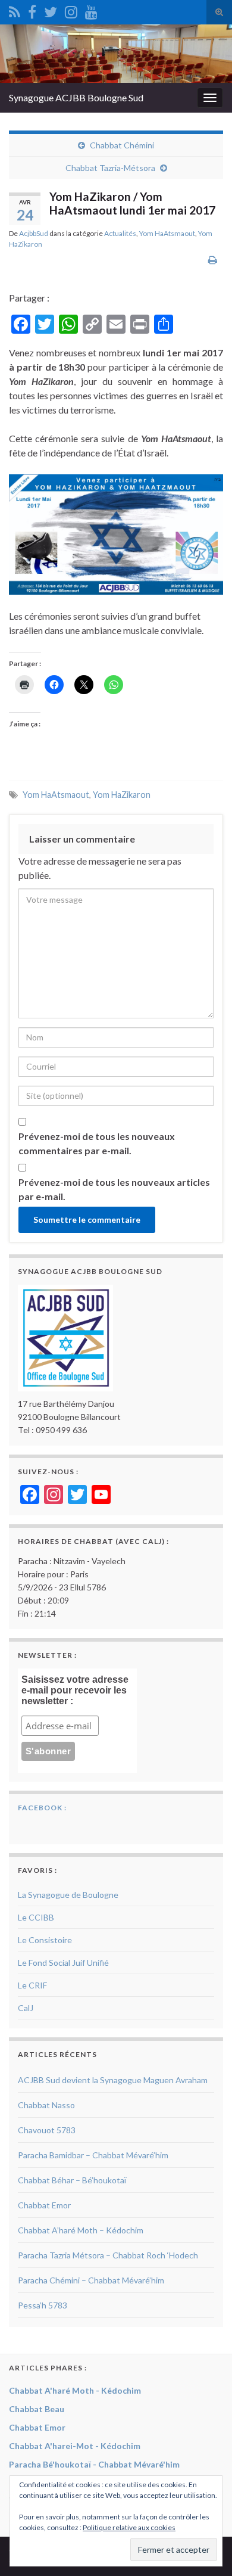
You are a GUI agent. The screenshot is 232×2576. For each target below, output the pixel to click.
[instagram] (71, 10)
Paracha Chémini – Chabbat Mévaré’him (91, 2280)
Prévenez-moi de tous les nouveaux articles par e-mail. (114, 1189)
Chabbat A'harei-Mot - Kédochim (75, 2446)
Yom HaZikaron (122, 795)
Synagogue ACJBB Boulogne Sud (76, 97)
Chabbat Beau (37, 2409)
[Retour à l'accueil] (116, 54)
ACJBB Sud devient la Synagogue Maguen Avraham (113, 2080)
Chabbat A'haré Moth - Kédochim (75, 2390)
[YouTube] (91, 10)
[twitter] (51, 10)
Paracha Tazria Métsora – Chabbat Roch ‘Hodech (108, 2255)
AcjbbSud (34, 233)
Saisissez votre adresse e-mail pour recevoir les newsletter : (75, 1690)
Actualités (120, 233)
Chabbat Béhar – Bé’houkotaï (72, 2180)
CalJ (26, 2008)
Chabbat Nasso (46, 2105)
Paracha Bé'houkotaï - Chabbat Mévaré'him (94, 2464)
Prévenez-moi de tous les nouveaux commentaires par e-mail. (97, 1143)
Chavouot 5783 (47, 2130)
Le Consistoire (45, 1940)
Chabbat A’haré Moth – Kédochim (81, 2230)
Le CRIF (32, 1985)
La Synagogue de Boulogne (68, 1895)
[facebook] (32, 10)
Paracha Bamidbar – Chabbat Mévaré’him (93, 2155)
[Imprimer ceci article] (213, 260)
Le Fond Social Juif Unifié (63, 1963)
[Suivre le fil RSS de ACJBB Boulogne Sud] (15, 10)
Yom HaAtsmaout (167, 233)
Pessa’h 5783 (43, 2305)
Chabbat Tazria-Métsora (110, 168)
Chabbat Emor (44, 2205)
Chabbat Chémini (122, 145)
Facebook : (42, 1808)
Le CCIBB (36, 1917)
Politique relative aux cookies (129, 2527)
